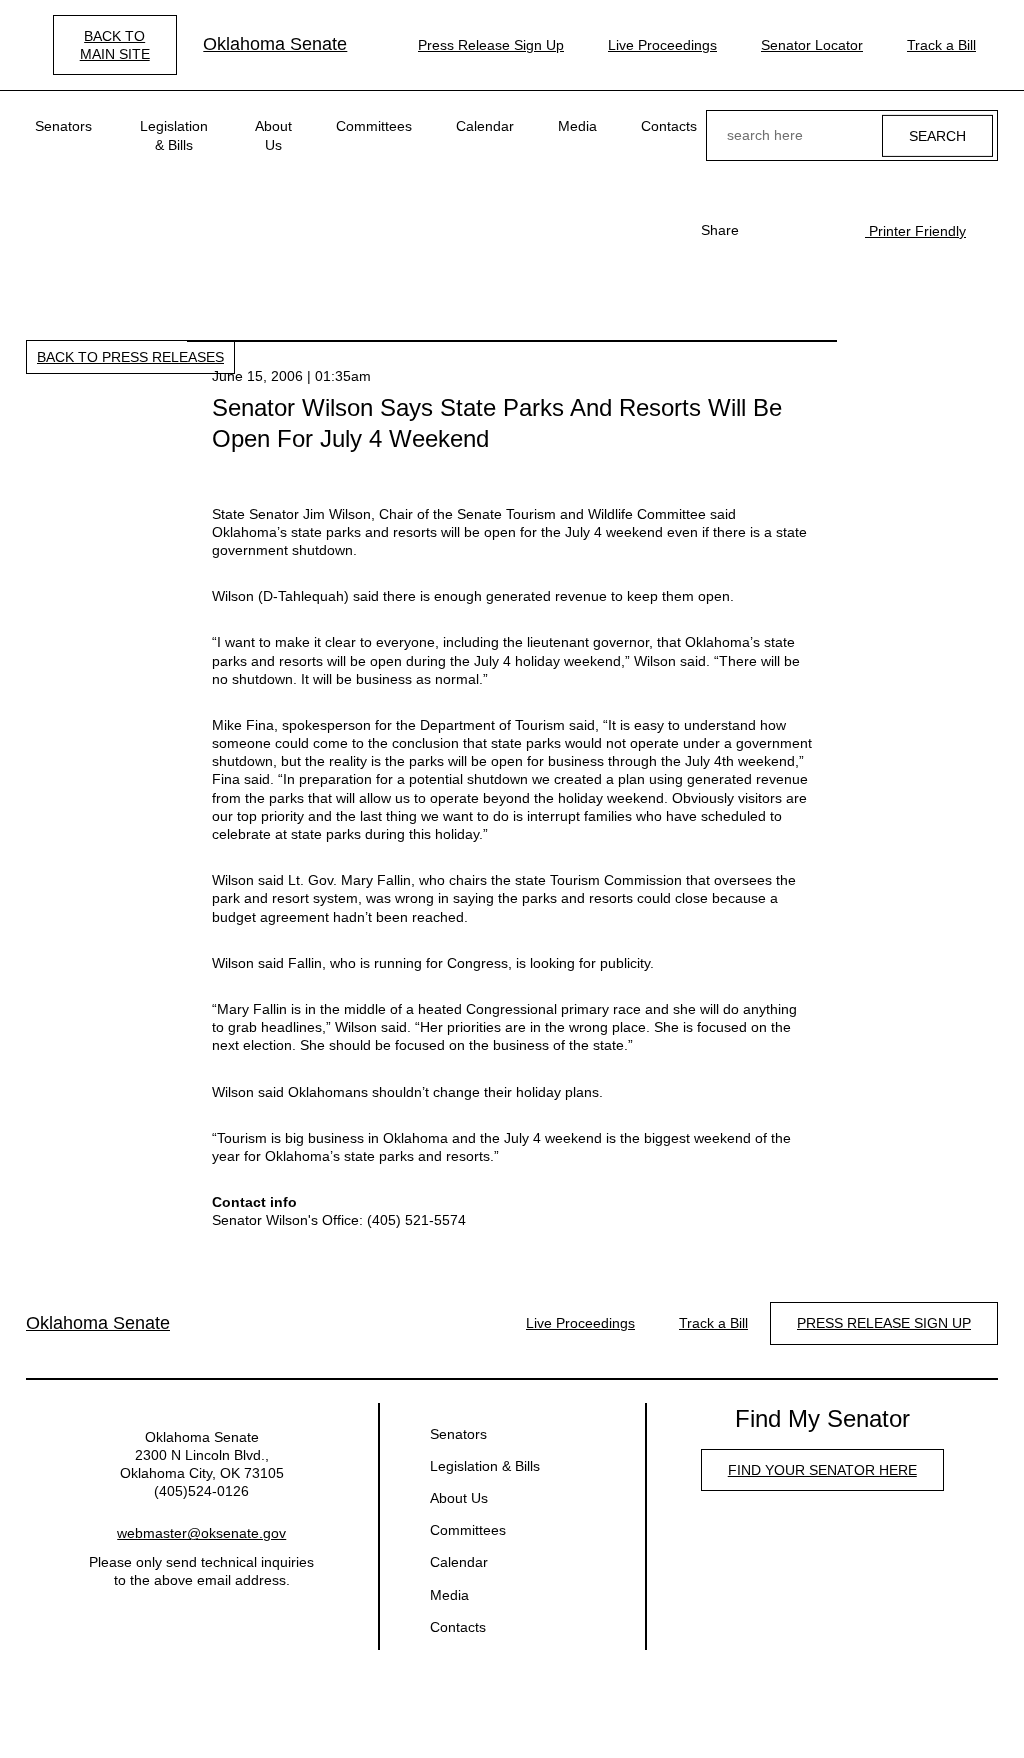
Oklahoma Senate (275, 44)
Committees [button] (374, 126)
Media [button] (577, 126)
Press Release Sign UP (884, 1323)
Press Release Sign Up (491, 45)
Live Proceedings (662, 45)
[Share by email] (829, 230)
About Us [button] (273, 135)
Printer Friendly (915, 231)
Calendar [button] (485, 126)
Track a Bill (941, 45)
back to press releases (130, 357)
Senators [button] (63, 126)
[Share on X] (797, 230)
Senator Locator (812, 45)
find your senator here (822, 1470)
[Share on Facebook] (765, 230)
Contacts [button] (669, 126)
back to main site (115, 45)
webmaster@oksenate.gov (201, 1533)
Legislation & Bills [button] (174, 135)
